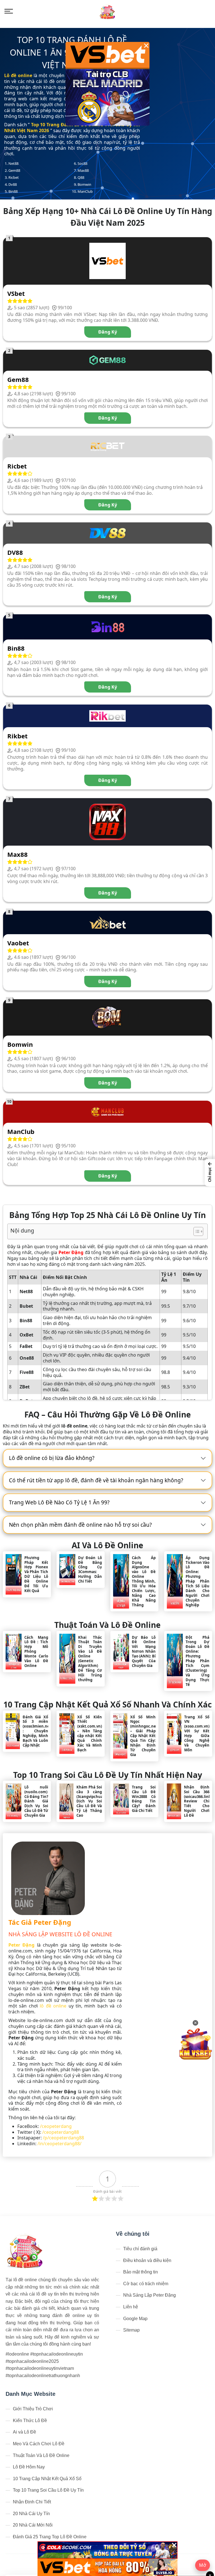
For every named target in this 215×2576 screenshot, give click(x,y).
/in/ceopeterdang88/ (59, 2144)
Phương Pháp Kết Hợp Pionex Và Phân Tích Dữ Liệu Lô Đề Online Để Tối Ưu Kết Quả (36, 1574)
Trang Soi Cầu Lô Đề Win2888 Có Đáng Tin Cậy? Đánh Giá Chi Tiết (144, 1799)
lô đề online (53, 2006)
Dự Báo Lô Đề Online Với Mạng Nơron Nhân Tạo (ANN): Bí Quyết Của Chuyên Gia (144, 1652)
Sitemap (131, 2330)
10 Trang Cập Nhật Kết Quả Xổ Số (47, 2479)
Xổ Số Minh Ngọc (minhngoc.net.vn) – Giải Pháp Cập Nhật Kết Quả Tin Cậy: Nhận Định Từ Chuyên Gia (143, 1736)
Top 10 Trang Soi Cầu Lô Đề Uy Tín (48, 2490)
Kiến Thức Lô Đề (30, 2421)
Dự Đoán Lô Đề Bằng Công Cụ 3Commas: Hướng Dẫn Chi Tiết (90, 1570)
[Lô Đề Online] (107, 11)
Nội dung (22, 1230)
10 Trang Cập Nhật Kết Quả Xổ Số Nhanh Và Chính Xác (107, 1704)
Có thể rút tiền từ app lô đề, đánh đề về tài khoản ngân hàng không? (96, 1480)
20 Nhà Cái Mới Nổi (33, 2525)
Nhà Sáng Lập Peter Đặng (149, 2295)
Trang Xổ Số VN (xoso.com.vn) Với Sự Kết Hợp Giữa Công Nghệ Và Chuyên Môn (197, 1734)
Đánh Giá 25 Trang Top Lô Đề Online (50, 2537)
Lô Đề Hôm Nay (29, 2467)
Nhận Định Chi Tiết (32, 2502)
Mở (203, 2565)
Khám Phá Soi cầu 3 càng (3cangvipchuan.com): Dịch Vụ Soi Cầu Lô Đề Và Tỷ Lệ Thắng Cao (89, 1801)
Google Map (135, 2319)
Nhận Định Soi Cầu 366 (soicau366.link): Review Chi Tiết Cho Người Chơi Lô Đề (197, 1801)
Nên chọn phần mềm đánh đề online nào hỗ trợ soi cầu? (80, 1525)
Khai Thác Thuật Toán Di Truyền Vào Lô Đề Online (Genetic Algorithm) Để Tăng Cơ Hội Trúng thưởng (90, 1659)
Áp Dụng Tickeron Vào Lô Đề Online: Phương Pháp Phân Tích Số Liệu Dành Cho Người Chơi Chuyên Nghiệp (198, 1581)
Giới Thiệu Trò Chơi (33, 2409)
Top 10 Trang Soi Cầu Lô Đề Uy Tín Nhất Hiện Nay (108, 1775)
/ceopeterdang (56, 2126)
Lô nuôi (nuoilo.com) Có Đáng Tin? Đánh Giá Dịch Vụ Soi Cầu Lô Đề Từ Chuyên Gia (36, 1801)
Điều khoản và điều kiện (147, 2260)
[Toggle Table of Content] (196, 1231)
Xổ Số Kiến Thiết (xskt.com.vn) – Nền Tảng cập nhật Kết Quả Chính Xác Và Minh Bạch (90, 1734)
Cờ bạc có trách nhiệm (146, 2284)
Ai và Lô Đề (24, 2432)
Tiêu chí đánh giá (140, 2249)
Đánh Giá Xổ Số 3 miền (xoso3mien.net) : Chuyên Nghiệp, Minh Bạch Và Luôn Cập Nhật (35, 1731)
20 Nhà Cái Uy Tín (31, 2514)
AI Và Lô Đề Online (107, 1545)
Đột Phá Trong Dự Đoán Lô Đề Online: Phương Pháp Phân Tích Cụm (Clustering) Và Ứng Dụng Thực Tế (198, 1661)
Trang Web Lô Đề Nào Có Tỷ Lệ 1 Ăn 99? (59, 1502)
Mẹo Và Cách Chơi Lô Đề (39, 2444)
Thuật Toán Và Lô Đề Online (107, 1625)
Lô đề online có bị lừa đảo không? (52, 1458)
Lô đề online (18, 75)
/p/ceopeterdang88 (63, 2138)
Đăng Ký (108, 332)
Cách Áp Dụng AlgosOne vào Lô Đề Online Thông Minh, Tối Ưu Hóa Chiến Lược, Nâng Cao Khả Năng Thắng (144, 1581)
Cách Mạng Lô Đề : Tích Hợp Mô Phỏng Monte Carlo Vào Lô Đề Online (36, 1652)
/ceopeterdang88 (61, 2132)
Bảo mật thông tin (141, 2272)
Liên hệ (131, 2307)
